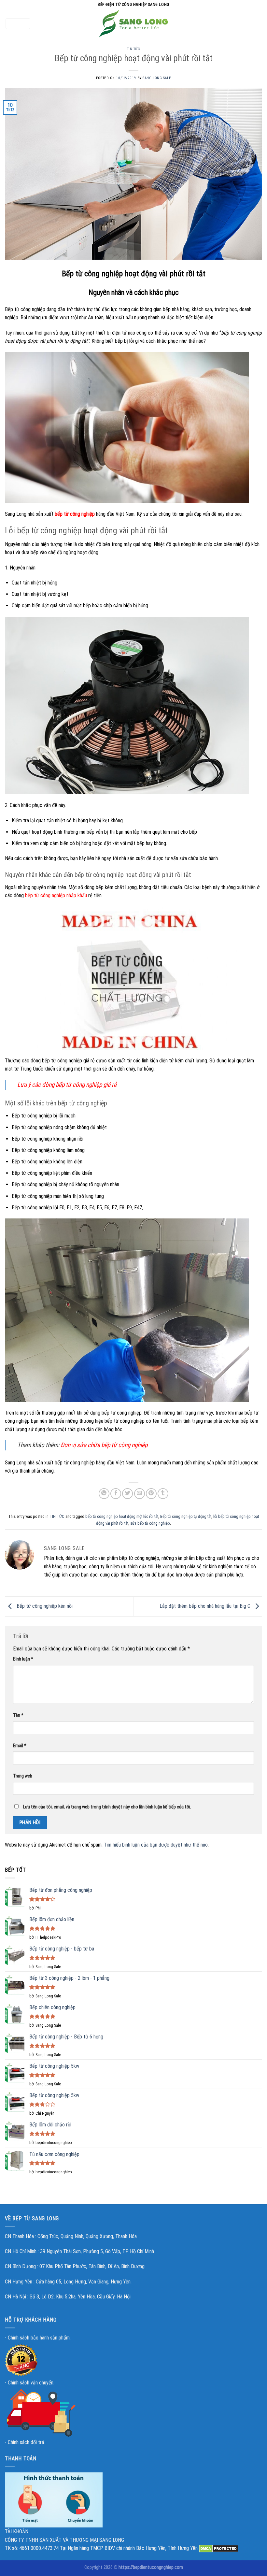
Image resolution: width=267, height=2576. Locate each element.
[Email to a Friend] (140, 1494)
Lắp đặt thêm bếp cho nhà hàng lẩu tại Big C (206, 1606)
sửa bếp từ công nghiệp (150, 1523)
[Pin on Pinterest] (151, 1494)
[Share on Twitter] (127, 1494)
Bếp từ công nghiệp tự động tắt (186, 1516)
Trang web (23, 1776)
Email (20, 1746)
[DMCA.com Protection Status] (219, 2548)
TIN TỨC (134, 49)
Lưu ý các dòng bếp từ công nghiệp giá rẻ (67, 1085)
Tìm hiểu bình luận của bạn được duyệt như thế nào (156, 1845)
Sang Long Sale (157, 78)
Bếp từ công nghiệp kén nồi (44, 1606)
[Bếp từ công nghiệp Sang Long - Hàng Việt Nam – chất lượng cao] (133, 24)
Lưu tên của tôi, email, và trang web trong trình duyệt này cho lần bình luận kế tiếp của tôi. (107, 1807)
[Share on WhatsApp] (104, 1494)
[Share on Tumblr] (163, 1494)
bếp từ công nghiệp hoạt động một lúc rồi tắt (122, 1516)
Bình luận (23, 1659)
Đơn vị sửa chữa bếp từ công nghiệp (104, 1445)
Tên (18, 1715)
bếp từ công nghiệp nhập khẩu (56, 895)
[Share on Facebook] (116, 1494)
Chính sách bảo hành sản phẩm (39, 2338)
